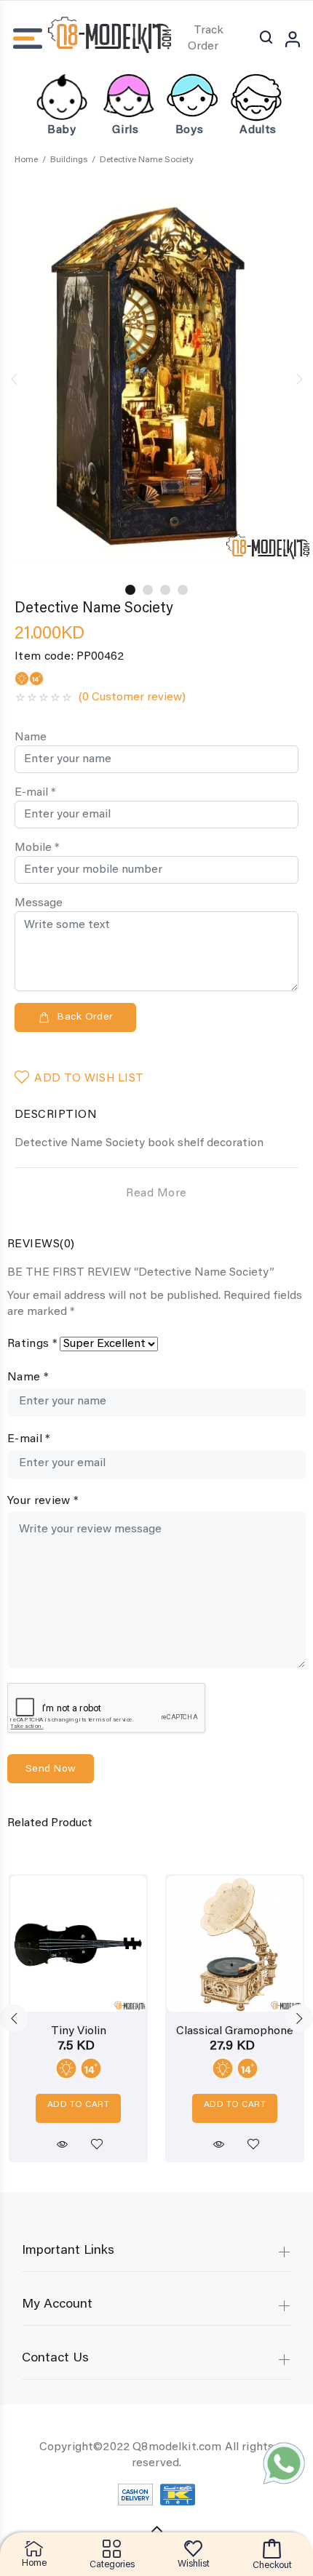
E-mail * (35, 793)
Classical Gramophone (235, 2031)
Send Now (51, 1769)
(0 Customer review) (132, 697)
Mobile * (37, 848)
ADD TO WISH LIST (89, 1079)
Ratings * (32, 1344)
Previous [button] (14, 379)
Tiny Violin (79, 2031)
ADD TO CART (78, 2105)
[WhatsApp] (284, 2463)
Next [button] (299, 379)
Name (31, 737)
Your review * (43, 1501)
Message (39, 903)
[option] (156, 379)
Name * (28, 1377)
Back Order (85, 1017)
